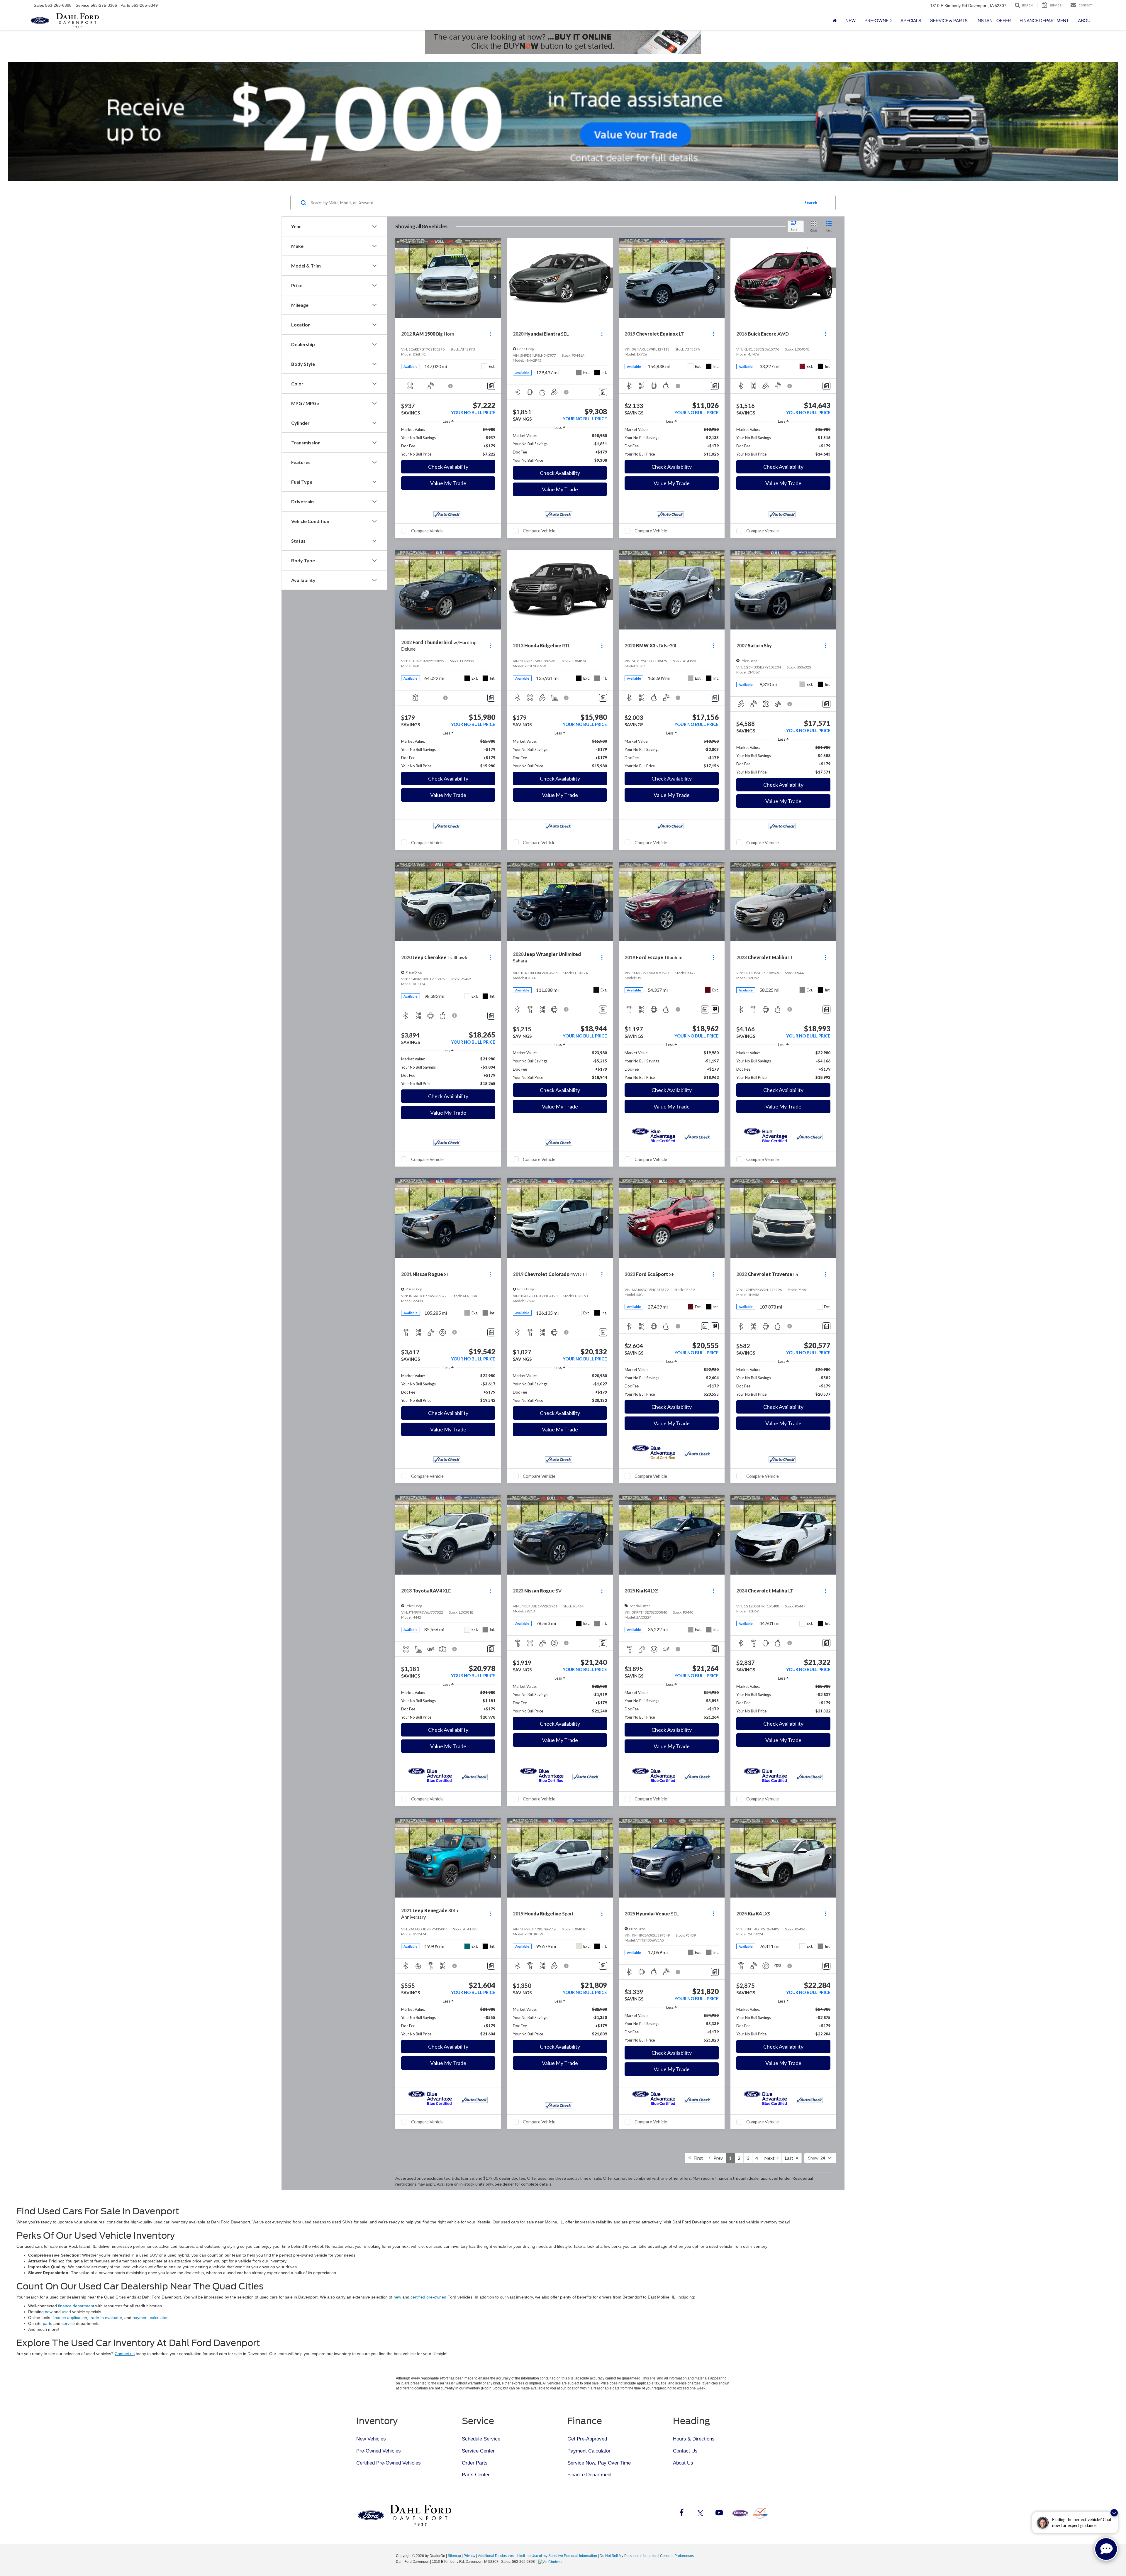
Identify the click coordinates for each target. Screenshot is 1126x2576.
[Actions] (490, 334)
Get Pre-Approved (587, 2439)
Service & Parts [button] (949, 21)
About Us (683, 2463)
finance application (70, 2318)
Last (790, 2158)
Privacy (469, 2556)
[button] (495, 278)
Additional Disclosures (496, 2556)
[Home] (835, 21)
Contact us (125, 2354)
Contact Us (685, 2451)
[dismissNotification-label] (1114, 2513)
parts (48, 2323)
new (397, 2297)
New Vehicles (371, 2439)
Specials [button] (911, 21)
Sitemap (454, 2556)
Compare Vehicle (427, 531)
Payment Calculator (589, 2451)
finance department (76, 2306)
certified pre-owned (428, 2297)
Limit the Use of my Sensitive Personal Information (557, 2556)
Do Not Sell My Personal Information (629, 2556)
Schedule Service (481, 2439)
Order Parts (475, 2463)
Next (771, 2158)
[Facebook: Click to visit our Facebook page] (681, 2514)
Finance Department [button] (1044, 21)
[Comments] (491, 386)
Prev (717, 2158)
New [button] (851, 21)
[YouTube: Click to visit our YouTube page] (719, 2514)
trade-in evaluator (106, 2318)
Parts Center (476, 2475)
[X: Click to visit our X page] (700, 2514)
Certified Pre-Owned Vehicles (389, 2463)
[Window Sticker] (715, 1009)
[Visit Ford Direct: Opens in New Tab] (551, 2562)
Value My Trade (448, 483)
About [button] (1086, 21)
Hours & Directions (694, 2439)
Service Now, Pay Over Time (599, 2463)
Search (811, 203)
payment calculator (150, 2318)
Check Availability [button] (448, 467)
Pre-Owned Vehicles (379, 2451)
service (68, 2323)
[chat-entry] (1106, 2549)
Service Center (478, 2451)
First (697, 2158)
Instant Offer (994, 21)
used (66, 2312)
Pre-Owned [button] (878, 21)
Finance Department (590, 2475)
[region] (448, 442)
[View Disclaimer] (451, 386)
